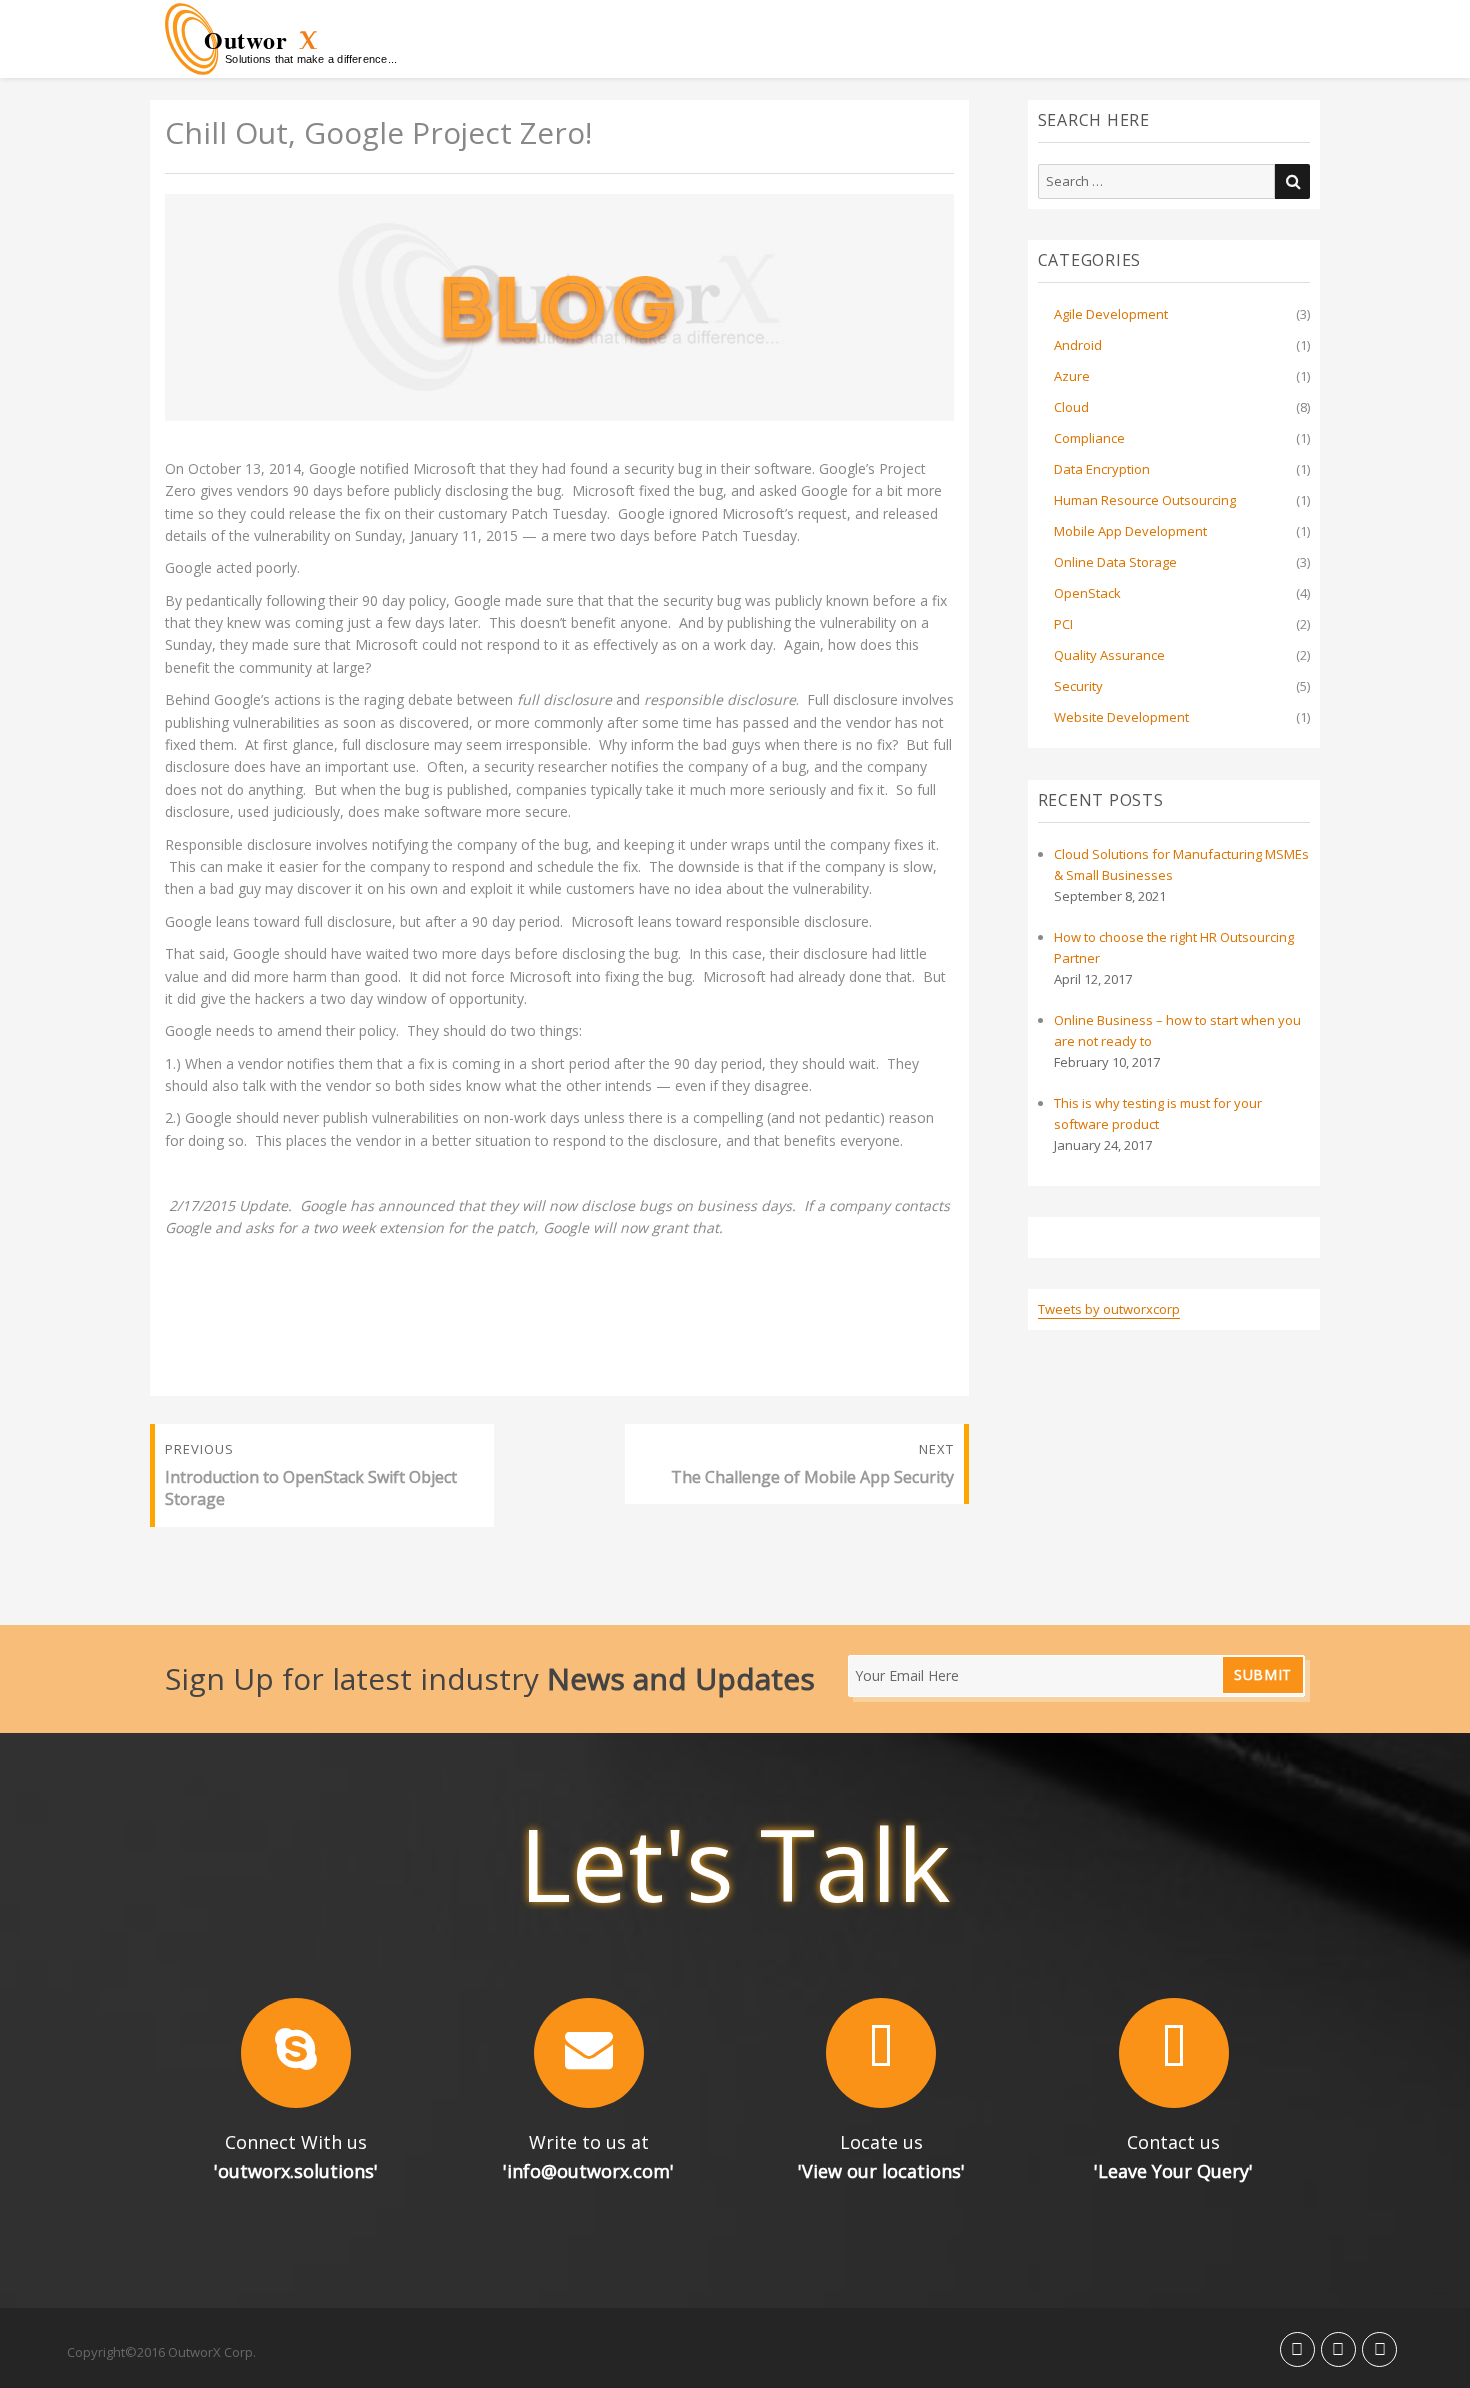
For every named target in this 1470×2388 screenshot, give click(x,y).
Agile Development (1111, 314)
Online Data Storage (1115, 562)
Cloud (1071, 407)
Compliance (1089, 438)
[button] (296, 2053)
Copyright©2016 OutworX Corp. (161, 2352)
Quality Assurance (1109, 655)
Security (1078, 686)
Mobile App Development (1130, 531)
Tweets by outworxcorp (1109, 1309)
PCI (1063, 624)
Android (1078, 345)
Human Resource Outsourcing (1145, 500)
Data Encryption (1102, 469)
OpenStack (1087, 593)
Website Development (1121, 717)
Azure (1072, 376)
